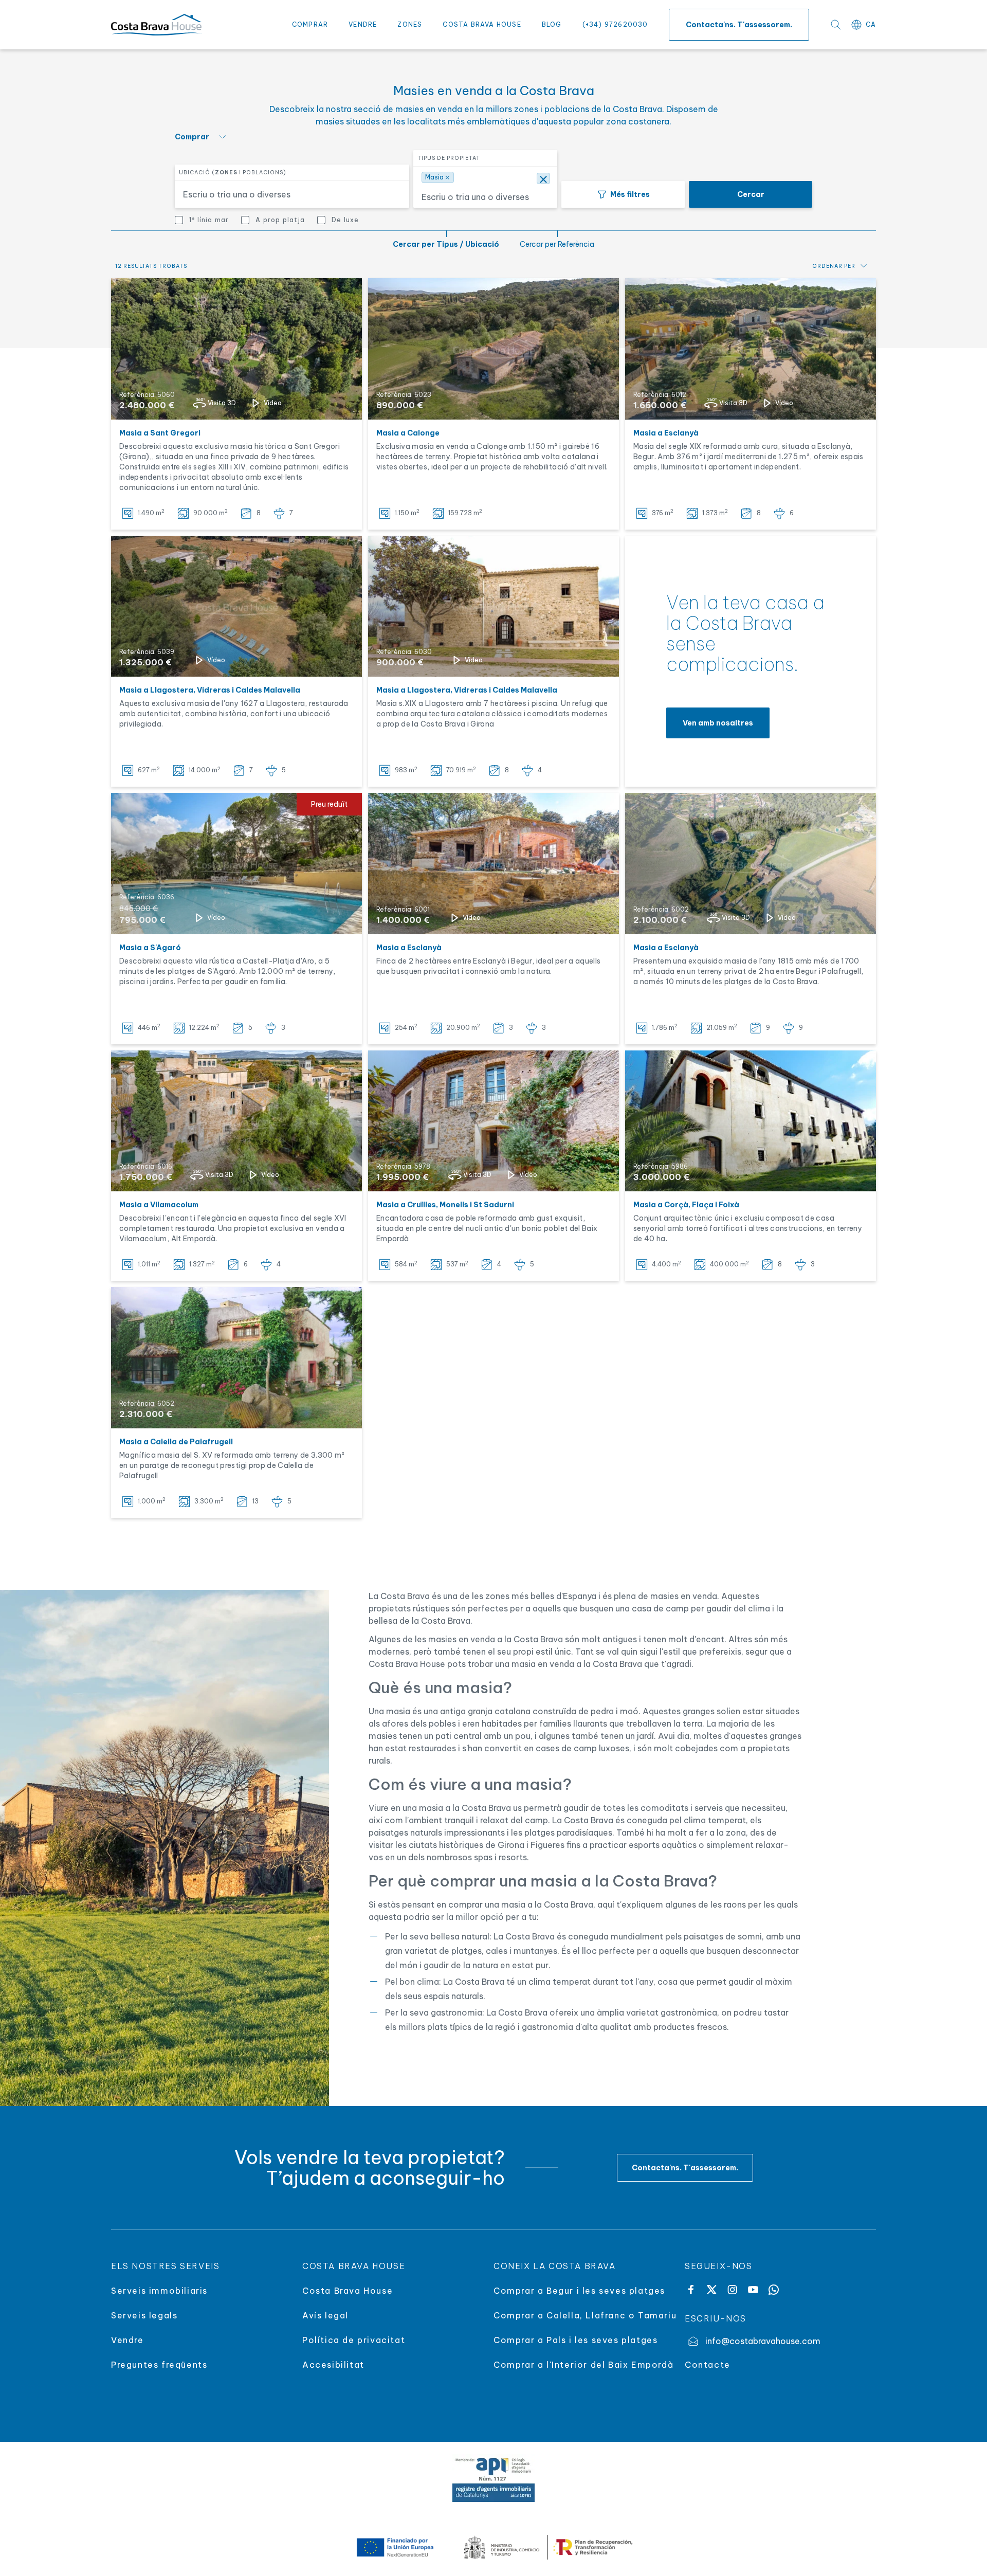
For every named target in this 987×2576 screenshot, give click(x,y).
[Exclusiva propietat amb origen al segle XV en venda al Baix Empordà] (751, 1121)
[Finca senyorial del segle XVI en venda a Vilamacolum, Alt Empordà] (236, 1121)
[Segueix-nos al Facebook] (691, 2290)
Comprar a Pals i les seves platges (575, 2340)
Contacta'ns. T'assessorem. (739, 25)
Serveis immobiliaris (159, 2291)
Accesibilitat (333, 2365)
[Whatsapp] (774, 2290)
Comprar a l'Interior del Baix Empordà (583, 2365)
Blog (552, 24)
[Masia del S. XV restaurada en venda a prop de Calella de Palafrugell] (236, 1358)
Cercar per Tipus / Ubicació (446, 244)
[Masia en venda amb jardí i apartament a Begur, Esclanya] (751, 349)
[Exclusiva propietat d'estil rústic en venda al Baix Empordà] (493, 1121)
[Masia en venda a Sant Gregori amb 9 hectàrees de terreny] (236, 349)
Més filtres (630, 194)
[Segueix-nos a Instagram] (732, 2290)
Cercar (751, 194)
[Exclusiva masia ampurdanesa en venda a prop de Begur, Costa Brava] (751, 864)
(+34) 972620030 (615, 24)
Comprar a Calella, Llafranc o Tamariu (585, 2315)
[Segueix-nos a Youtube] (753, 2290)
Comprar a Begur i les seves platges (579, 2291)
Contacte (708, 2365)
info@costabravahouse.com (763, 2341)
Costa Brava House (482, 24)
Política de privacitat (354, 2340)
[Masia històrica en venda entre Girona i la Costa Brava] (236, 606)
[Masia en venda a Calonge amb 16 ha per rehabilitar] (493, 349)
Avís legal (325, 2315)
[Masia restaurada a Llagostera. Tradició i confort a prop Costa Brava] (493, 606)
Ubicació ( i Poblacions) (233, 173)
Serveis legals (144, 2315)
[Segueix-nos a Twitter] (711, 2290)
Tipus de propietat (449, 158)
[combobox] (286, 194)
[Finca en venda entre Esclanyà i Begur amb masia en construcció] (493, 864)
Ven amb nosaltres (718, 723)
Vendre (363, 24)
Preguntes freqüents (159, 2365)
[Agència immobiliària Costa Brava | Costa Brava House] (156, 25)
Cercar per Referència (557, 244)
